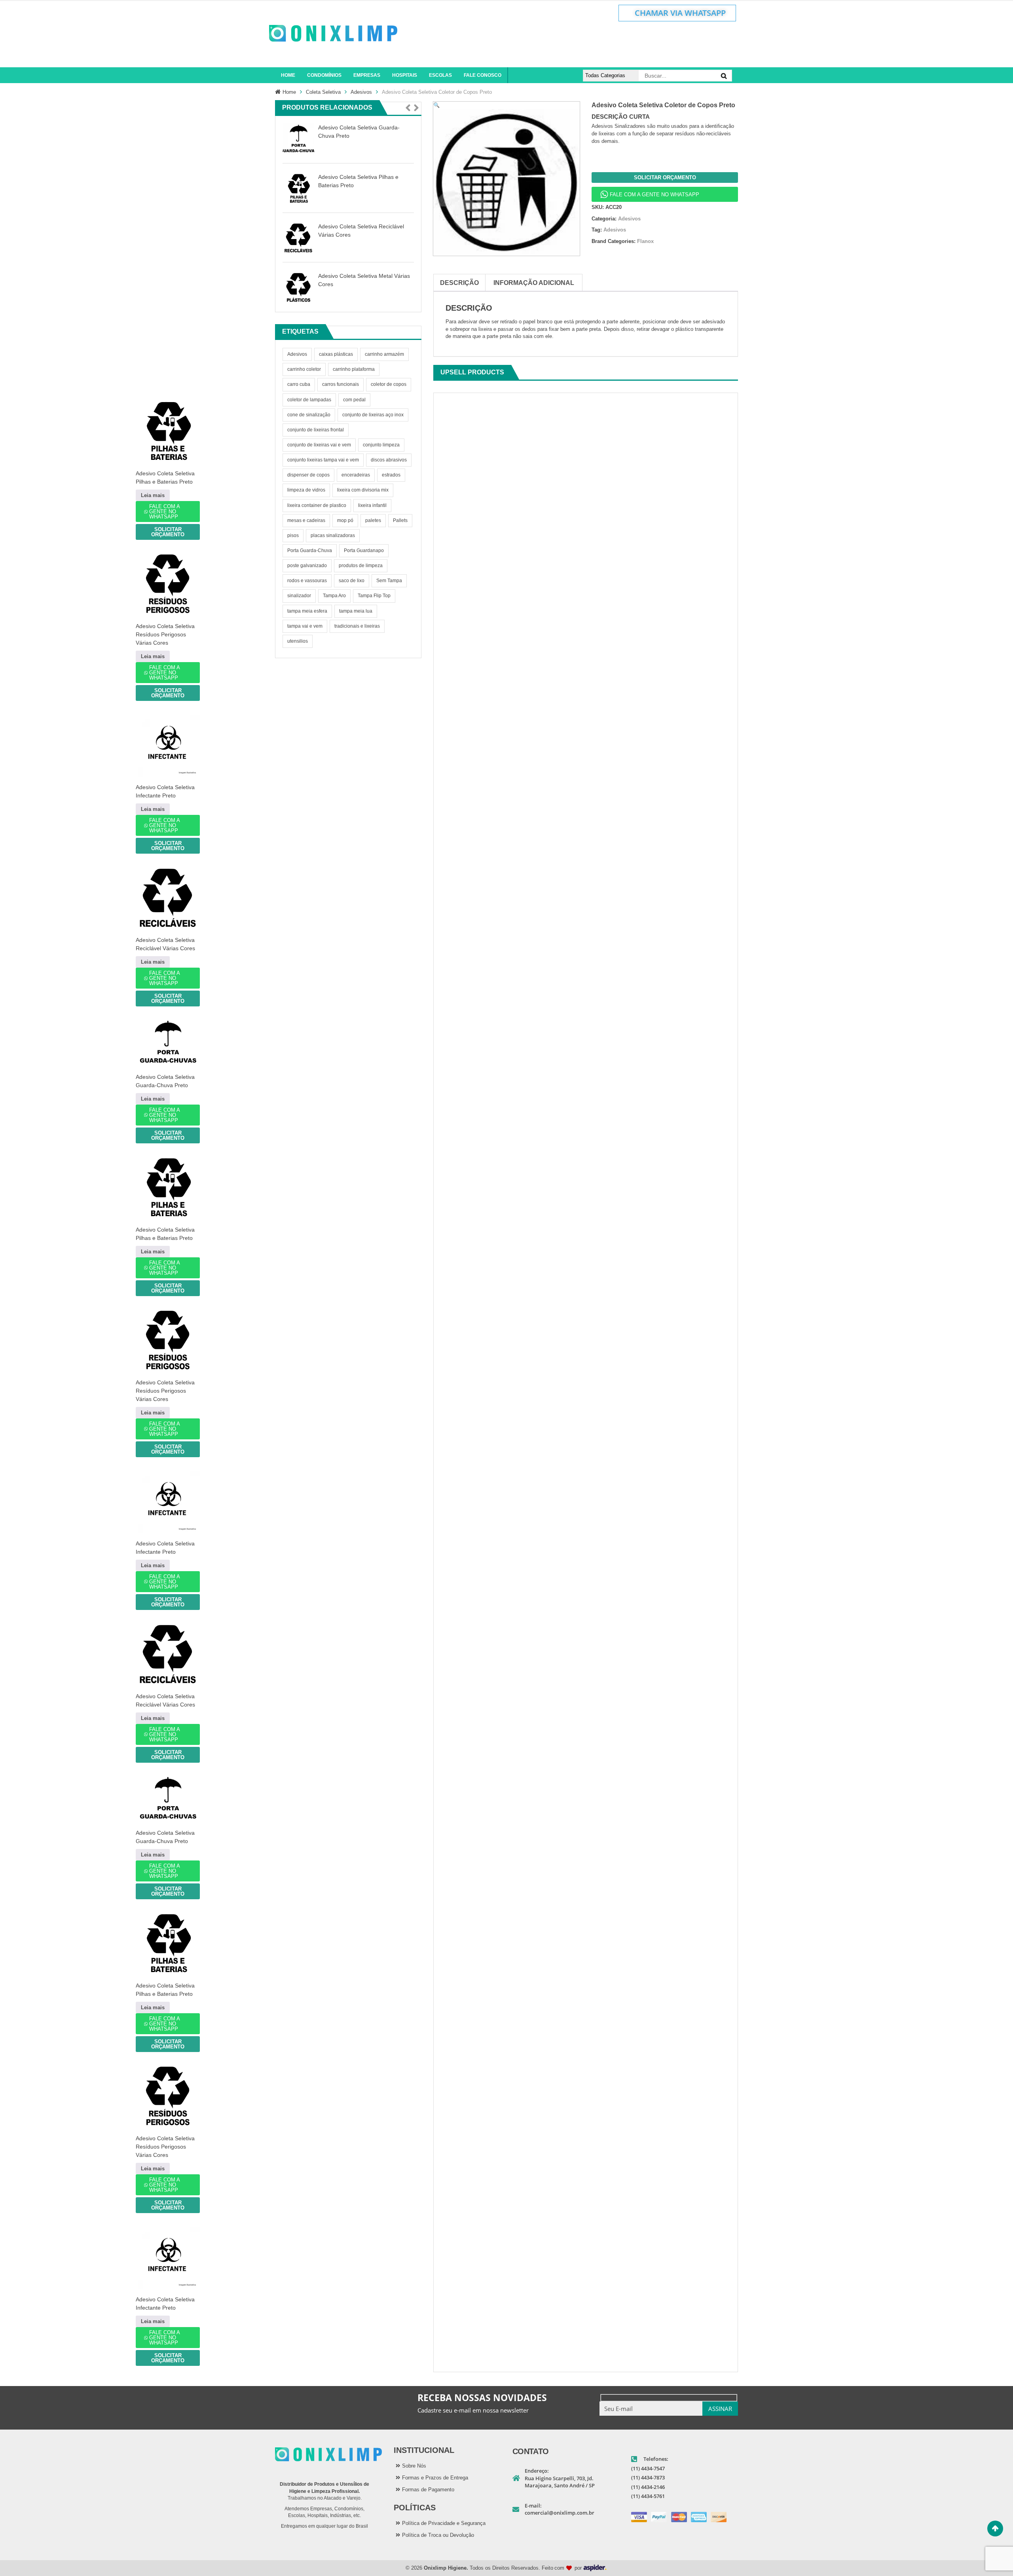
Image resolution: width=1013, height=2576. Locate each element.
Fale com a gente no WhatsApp (654, 195)
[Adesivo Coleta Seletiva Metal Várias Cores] (298, 287)
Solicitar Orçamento (665, 177)
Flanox (645, 241)
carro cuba (299, 384)
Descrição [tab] (459, 283)
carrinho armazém (384, 354)
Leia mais (153, 495)
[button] (408, 108)
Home (289, 92)
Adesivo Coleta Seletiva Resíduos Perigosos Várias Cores (165, 634)
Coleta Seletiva (323, 92)
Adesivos (361, 92)
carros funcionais (341, 384)
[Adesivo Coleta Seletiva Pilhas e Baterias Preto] (298, 188)
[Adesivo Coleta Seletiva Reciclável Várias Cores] (298, 238)
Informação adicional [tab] (534, 283)
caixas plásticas (336, 354)
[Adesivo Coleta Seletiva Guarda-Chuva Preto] (298, 139)
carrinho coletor (304, 369)
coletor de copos (389, 384)
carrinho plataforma (354, 369)
